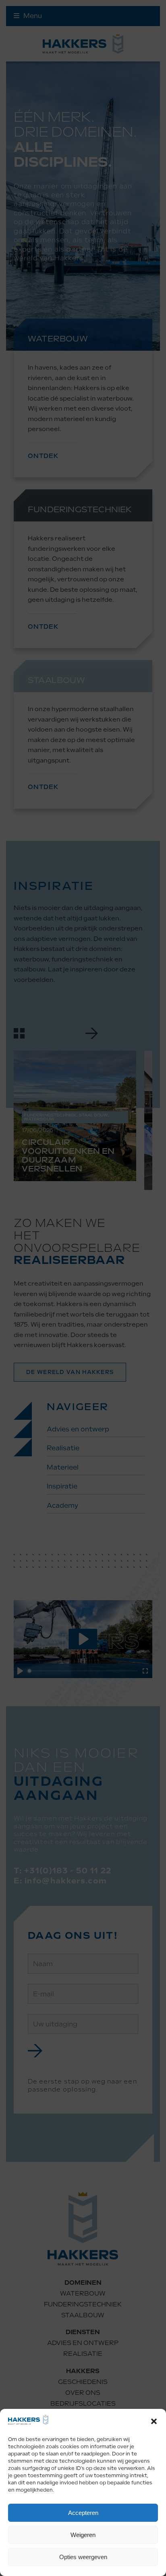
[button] (154, 2421)
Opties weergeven (83, 2557)
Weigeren (83, 2535)
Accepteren (83, 2513)
